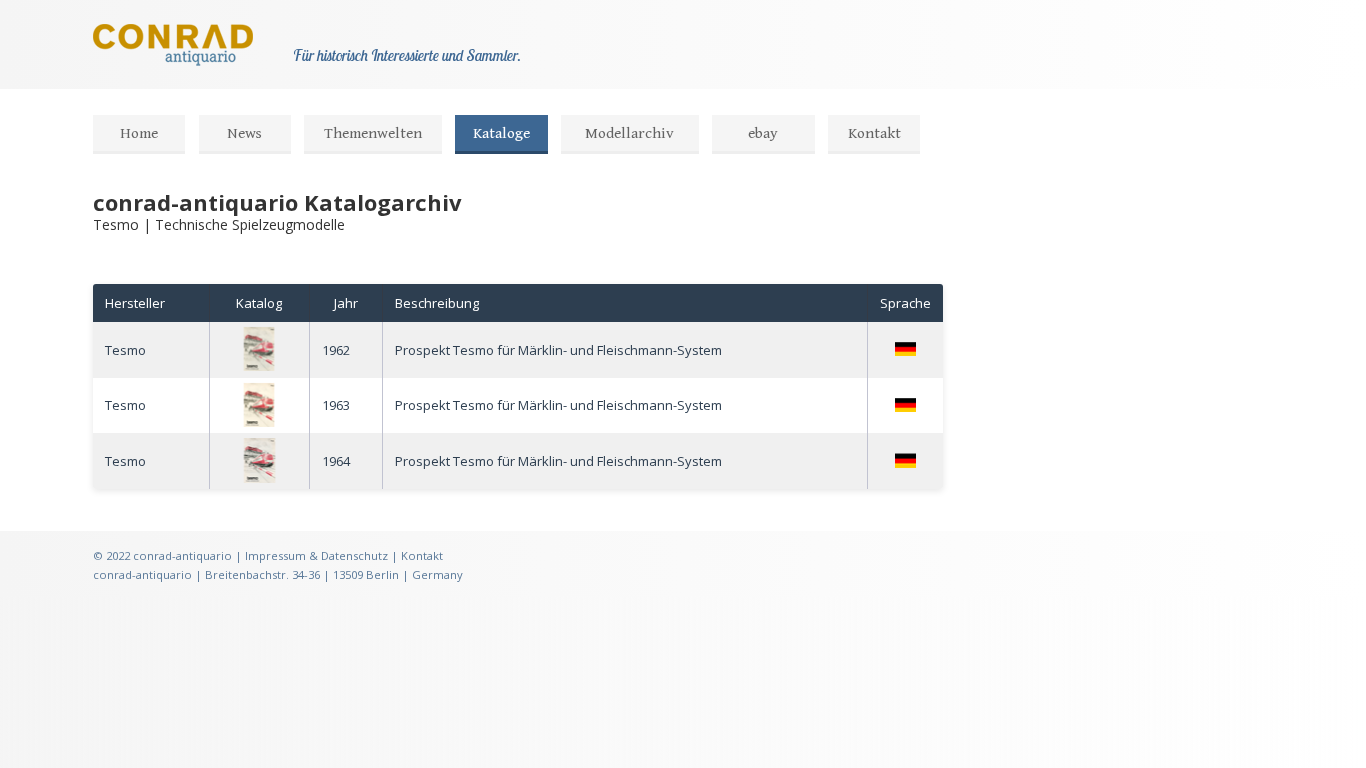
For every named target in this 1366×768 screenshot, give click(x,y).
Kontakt (874, 133)
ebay (763, 133)
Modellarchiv (629, 133)
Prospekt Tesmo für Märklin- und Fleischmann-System (558, 350)
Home (139, 133)
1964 (336, 461)
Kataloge (501, 133)
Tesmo (125, 350)
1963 (336, 405)
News (244, 133)
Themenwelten (373, 133)
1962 (336, 350)
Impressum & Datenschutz (316, 555)
